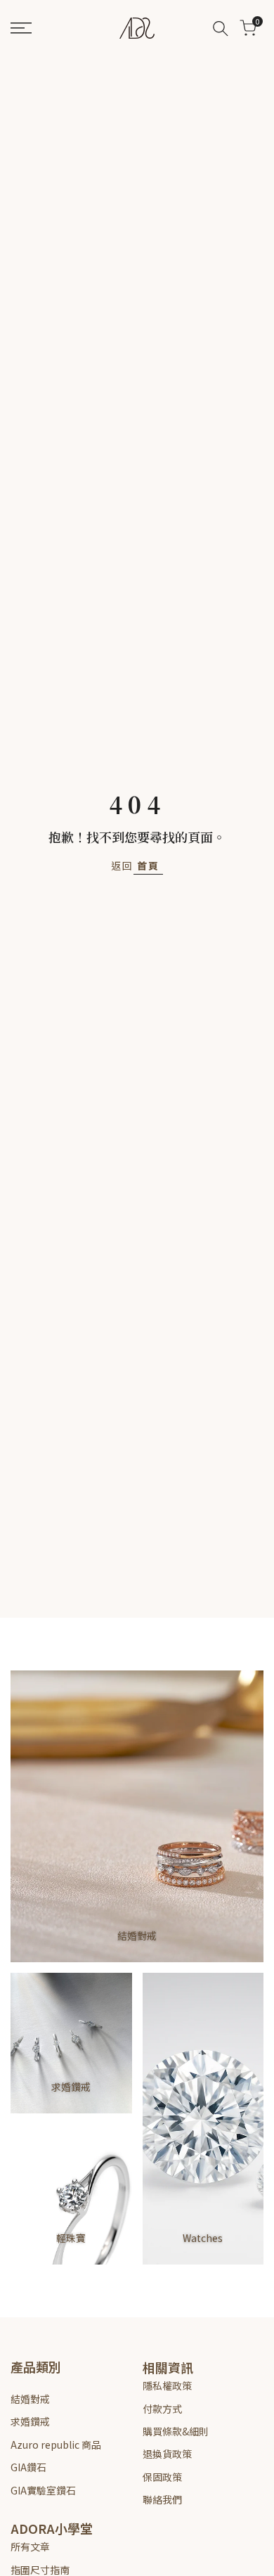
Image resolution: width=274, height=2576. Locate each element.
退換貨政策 (167, 2454)
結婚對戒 (30, 2399)
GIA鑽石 (28, 2467)
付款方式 (162, 2409)
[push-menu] (21, 28)
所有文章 (30, 2546)
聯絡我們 (162, 2499)
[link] (137, 1816)
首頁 (148, 865)
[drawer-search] (221, 28)
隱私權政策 (167, 2385)
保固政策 (162, 2477)
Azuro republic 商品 (56, 2445)
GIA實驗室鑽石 (43, 2490)
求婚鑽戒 (30, 2421)
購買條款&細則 (176, 2431)
